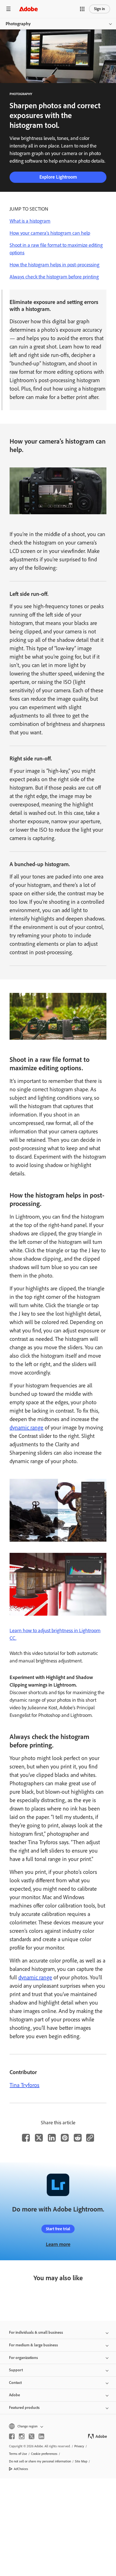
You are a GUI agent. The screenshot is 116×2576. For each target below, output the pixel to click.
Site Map (81, 2461)
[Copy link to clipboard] (90, 2138)
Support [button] (16, 2370)
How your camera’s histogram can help (50, 233)
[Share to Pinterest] (65, 2138)
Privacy (79, 2446)
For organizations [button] (24, 2358)
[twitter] (32, 2436)
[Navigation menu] (8, 9)
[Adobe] (28, 9)
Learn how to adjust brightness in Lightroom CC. (55, 1634)
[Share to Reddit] (78, 2138)
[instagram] (22, 2436)
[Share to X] (39, 2138)
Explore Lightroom (58, 177)
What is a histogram (30, 221)
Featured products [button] (24, 2408)
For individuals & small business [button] (36, 2332)
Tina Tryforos (24, 2085)
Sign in (100, 9)
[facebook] (12, 2436)
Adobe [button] (14, 2395)
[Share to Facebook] (26, 2138)
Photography (18, 24)
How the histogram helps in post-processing (54, 265)
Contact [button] (15, 2383)
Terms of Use (18, 2454)
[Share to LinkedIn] (52, 2138)
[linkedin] (41, 2436)
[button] (82, 9)
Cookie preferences (44, 2454)
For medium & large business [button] (34, 2345)
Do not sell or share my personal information (40, 2461)
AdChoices (21, 2469)
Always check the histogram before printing (54, 277)
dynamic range (26, 1427)
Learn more (58, 2244)
